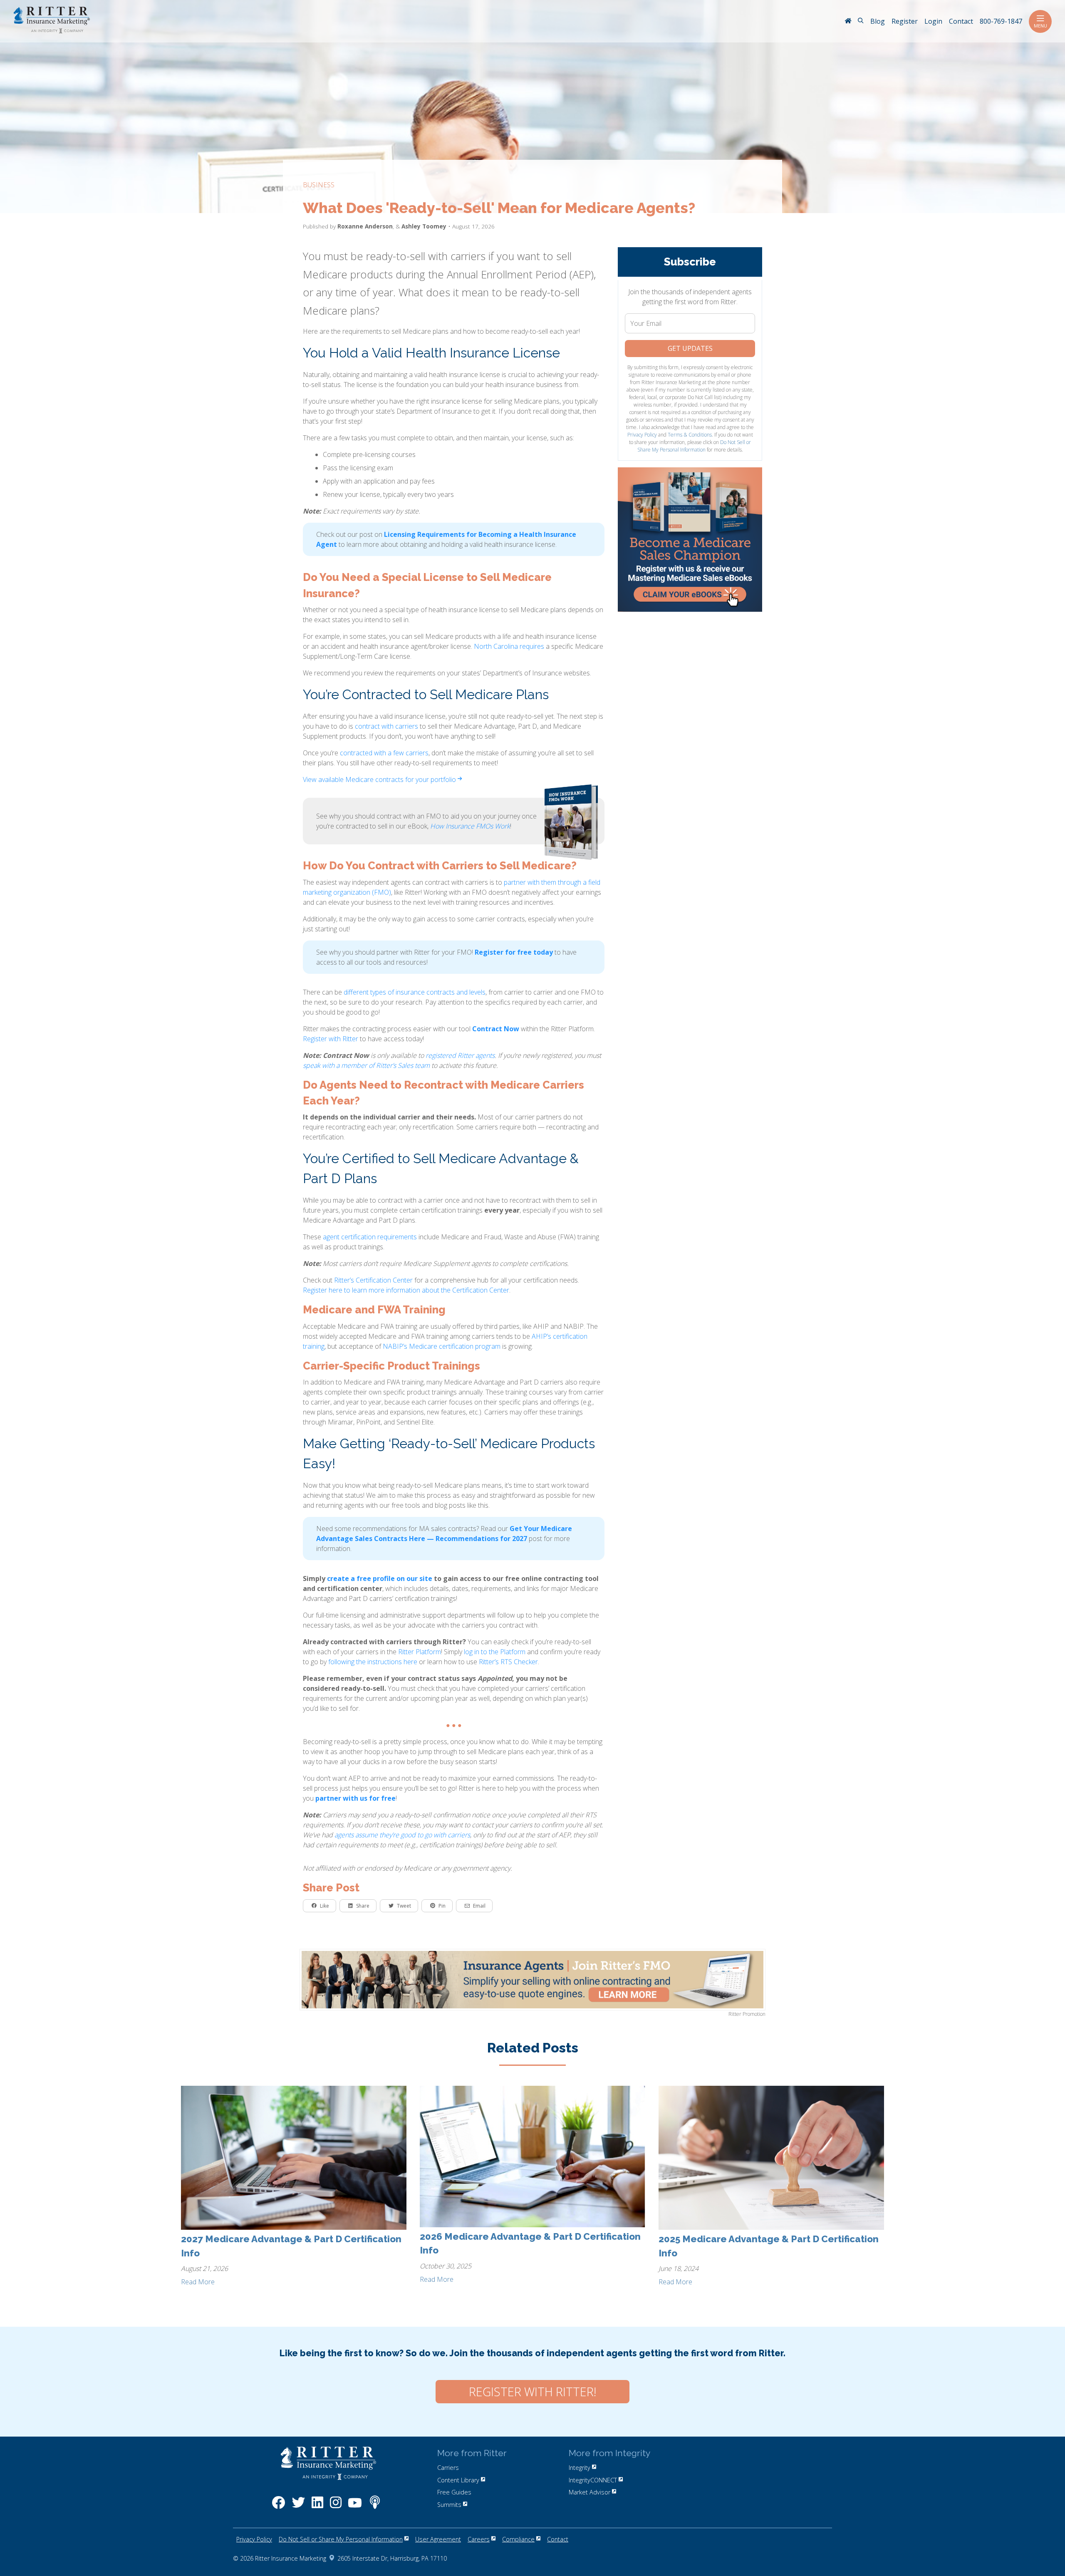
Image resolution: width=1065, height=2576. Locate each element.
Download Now (438, 236)
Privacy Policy (438, 284)
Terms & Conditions (485, 284)
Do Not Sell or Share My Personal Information (445, 292)
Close (737, 33)
